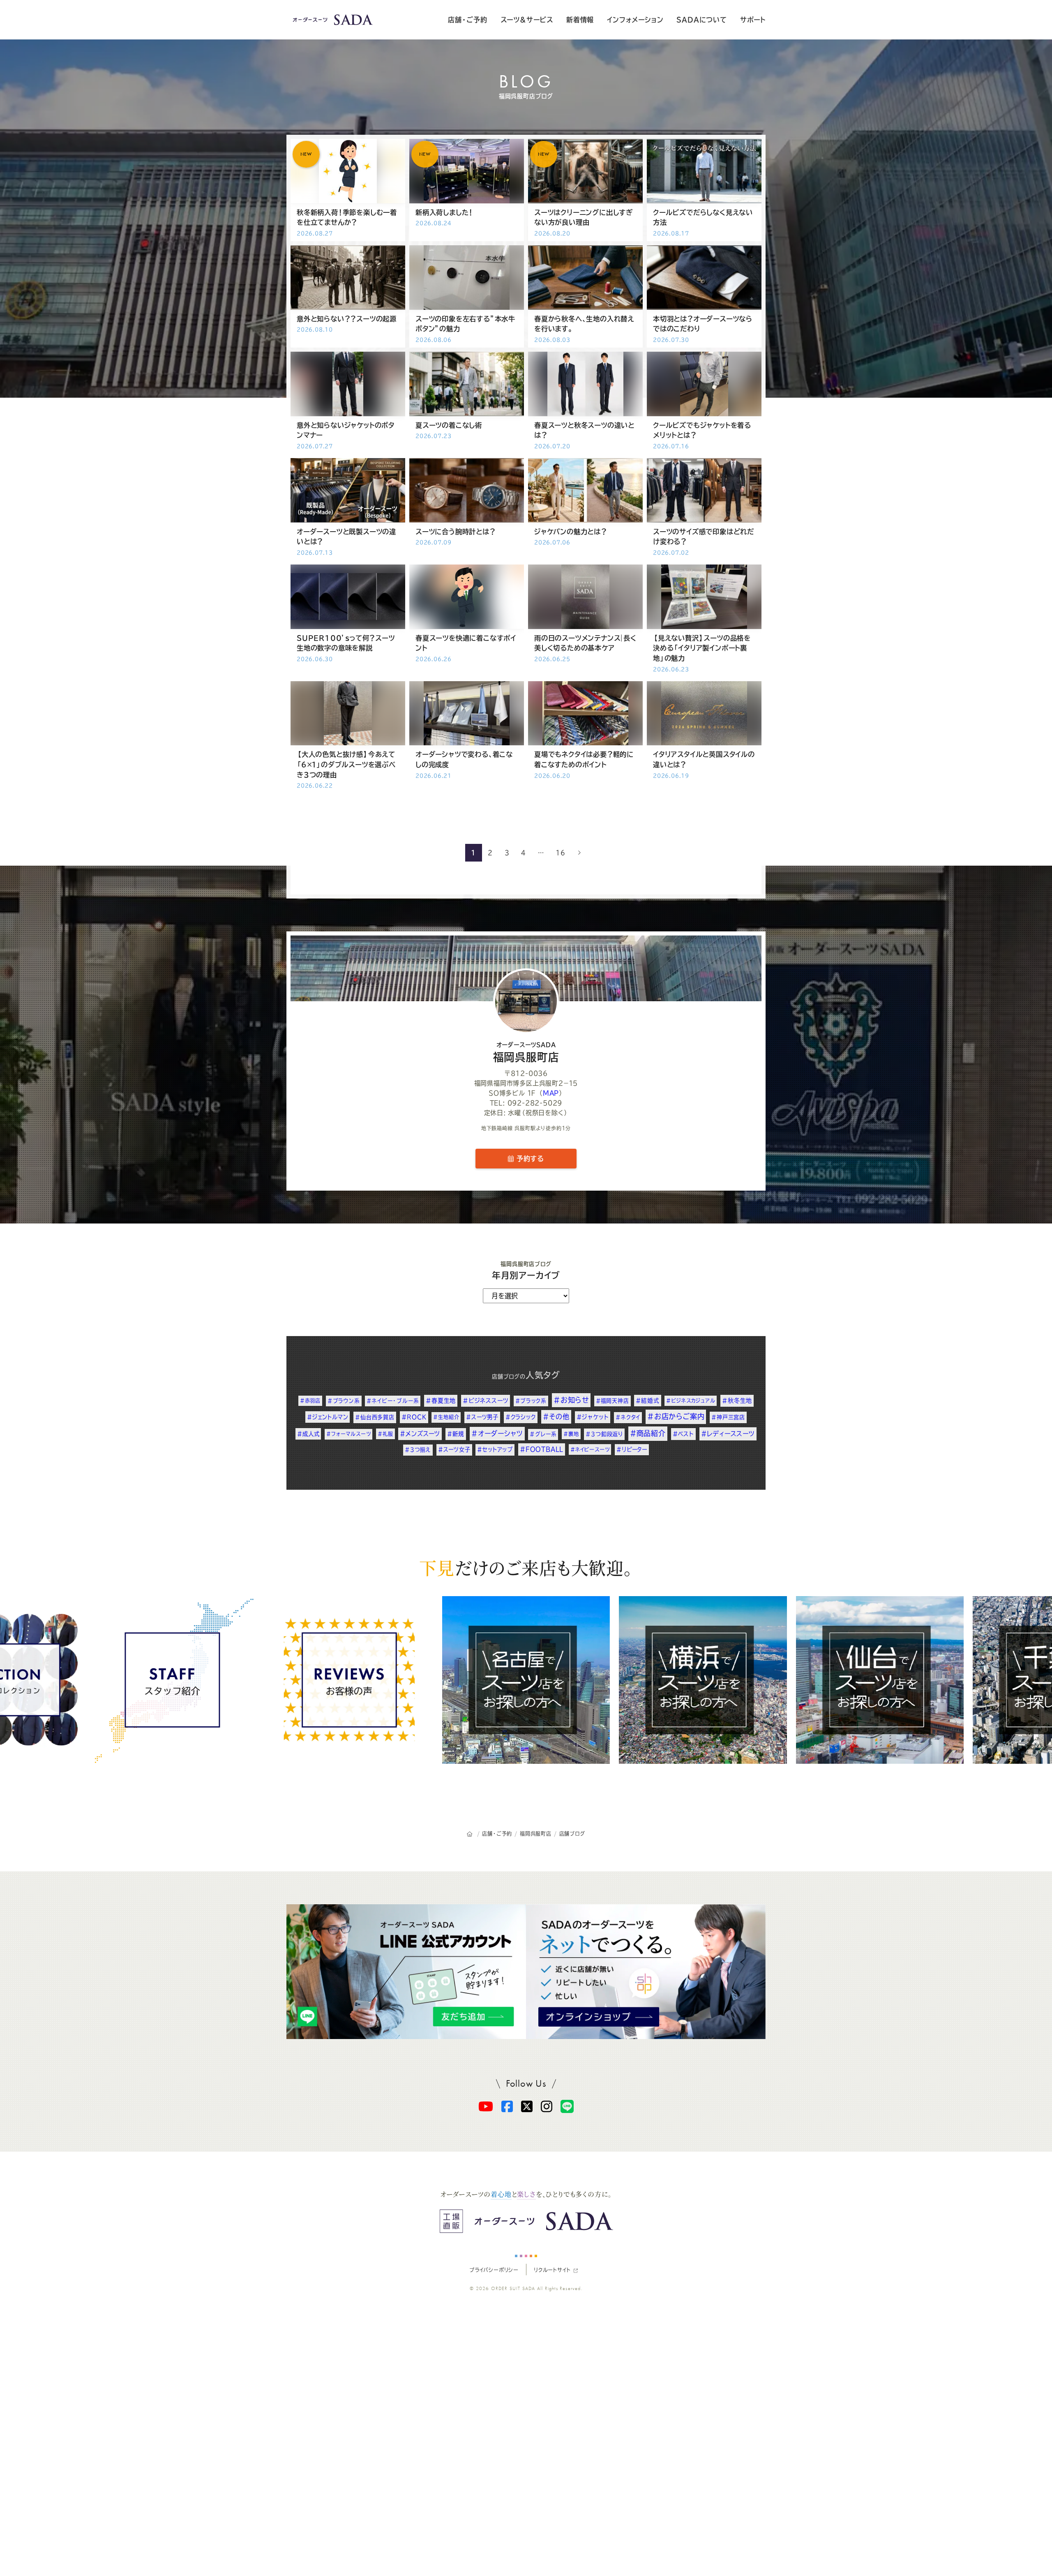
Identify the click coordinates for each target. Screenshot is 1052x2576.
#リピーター (632, 1449)
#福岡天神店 (613, 1401)
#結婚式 (647, 1401)
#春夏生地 (441, 1401)
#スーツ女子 (454, 1449)
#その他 (556, 1417)
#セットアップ (495, 1449)
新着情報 (580, 20)
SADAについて (701, 20)
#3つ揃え (418, 1450)
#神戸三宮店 (728, 1417)
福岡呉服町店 (526, 1052)
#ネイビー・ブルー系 (393, 1401)
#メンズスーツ (420, 1434)
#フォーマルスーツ (348, 1434)
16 (561, 853)
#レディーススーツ (728, 1434)
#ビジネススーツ (486, 1401)
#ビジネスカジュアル (691, 1401)
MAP (551, 1093)
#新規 (456, 1434)
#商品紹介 (648, 1433)
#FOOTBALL (542, 1449)
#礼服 (385, 1434)
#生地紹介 (446, 1417)
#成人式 (308, 1434)
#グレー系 (543, 1434)
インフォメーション (635, 20)
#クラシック (521, 1417)
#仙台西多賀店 (375, 1417)
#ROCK (414, 1417)
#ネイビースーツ (590, 1449)
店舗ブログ (506, 1377)
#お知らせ (571, 1400)
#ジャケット (593, 1417)
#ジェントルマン (328, 1417)
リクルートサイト (552, 2270)
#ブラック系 (531, 1401)
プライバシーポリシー (494, 2270)
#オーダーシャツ (497, 1433)
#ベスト (683, 1434)
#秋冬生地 (737, 1401)
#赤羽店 (310, 1401)
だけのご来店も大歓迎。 (526, 1567)
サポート (753, 20)
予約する (529, 1159)
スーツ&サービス (527, 20)
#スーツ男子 (482, 1417)
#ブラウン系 (344, 1401)
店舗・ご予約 (468, 20)
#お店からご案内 (676, 1416)
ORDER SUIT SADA (513, 2288)
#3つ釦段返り (604, 1434)
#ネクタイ (628, 1417)
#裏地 (571, 1434)
